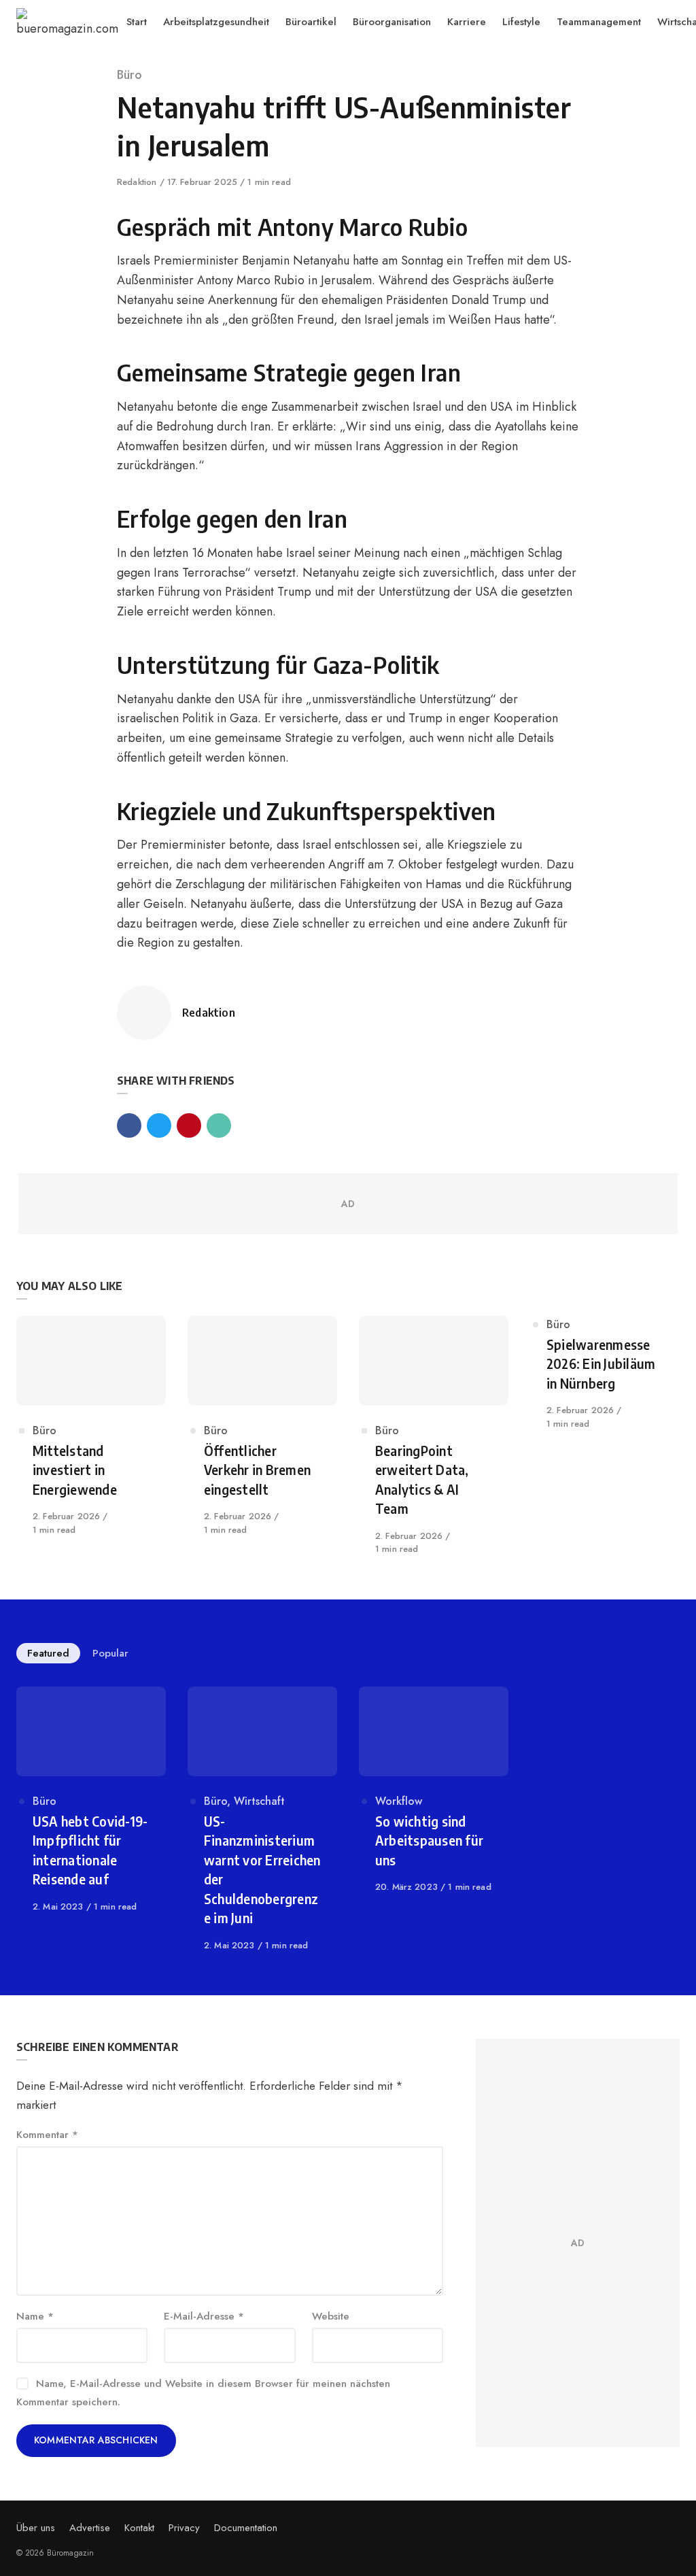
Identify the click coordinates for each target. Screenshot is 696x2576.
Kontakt (139, 2528)
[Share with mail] (219, 1125)
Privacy (184, 2528)
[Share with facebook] (129, 1125)
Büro (129, 75)
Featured (48, 1653)
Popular (110, 1653)
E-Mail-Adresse (204, 2316)
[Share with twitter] (159, 1125)
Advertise (90, 2528)
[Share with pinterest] (189, 1125)
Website (331, 2316)
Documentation (246, 2528)
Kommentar (47, 2135)
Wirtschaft (259, 1801)
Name (35, 2316)
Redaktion (138, 182)
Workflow (399, 1801)
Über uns (36, 2528)
